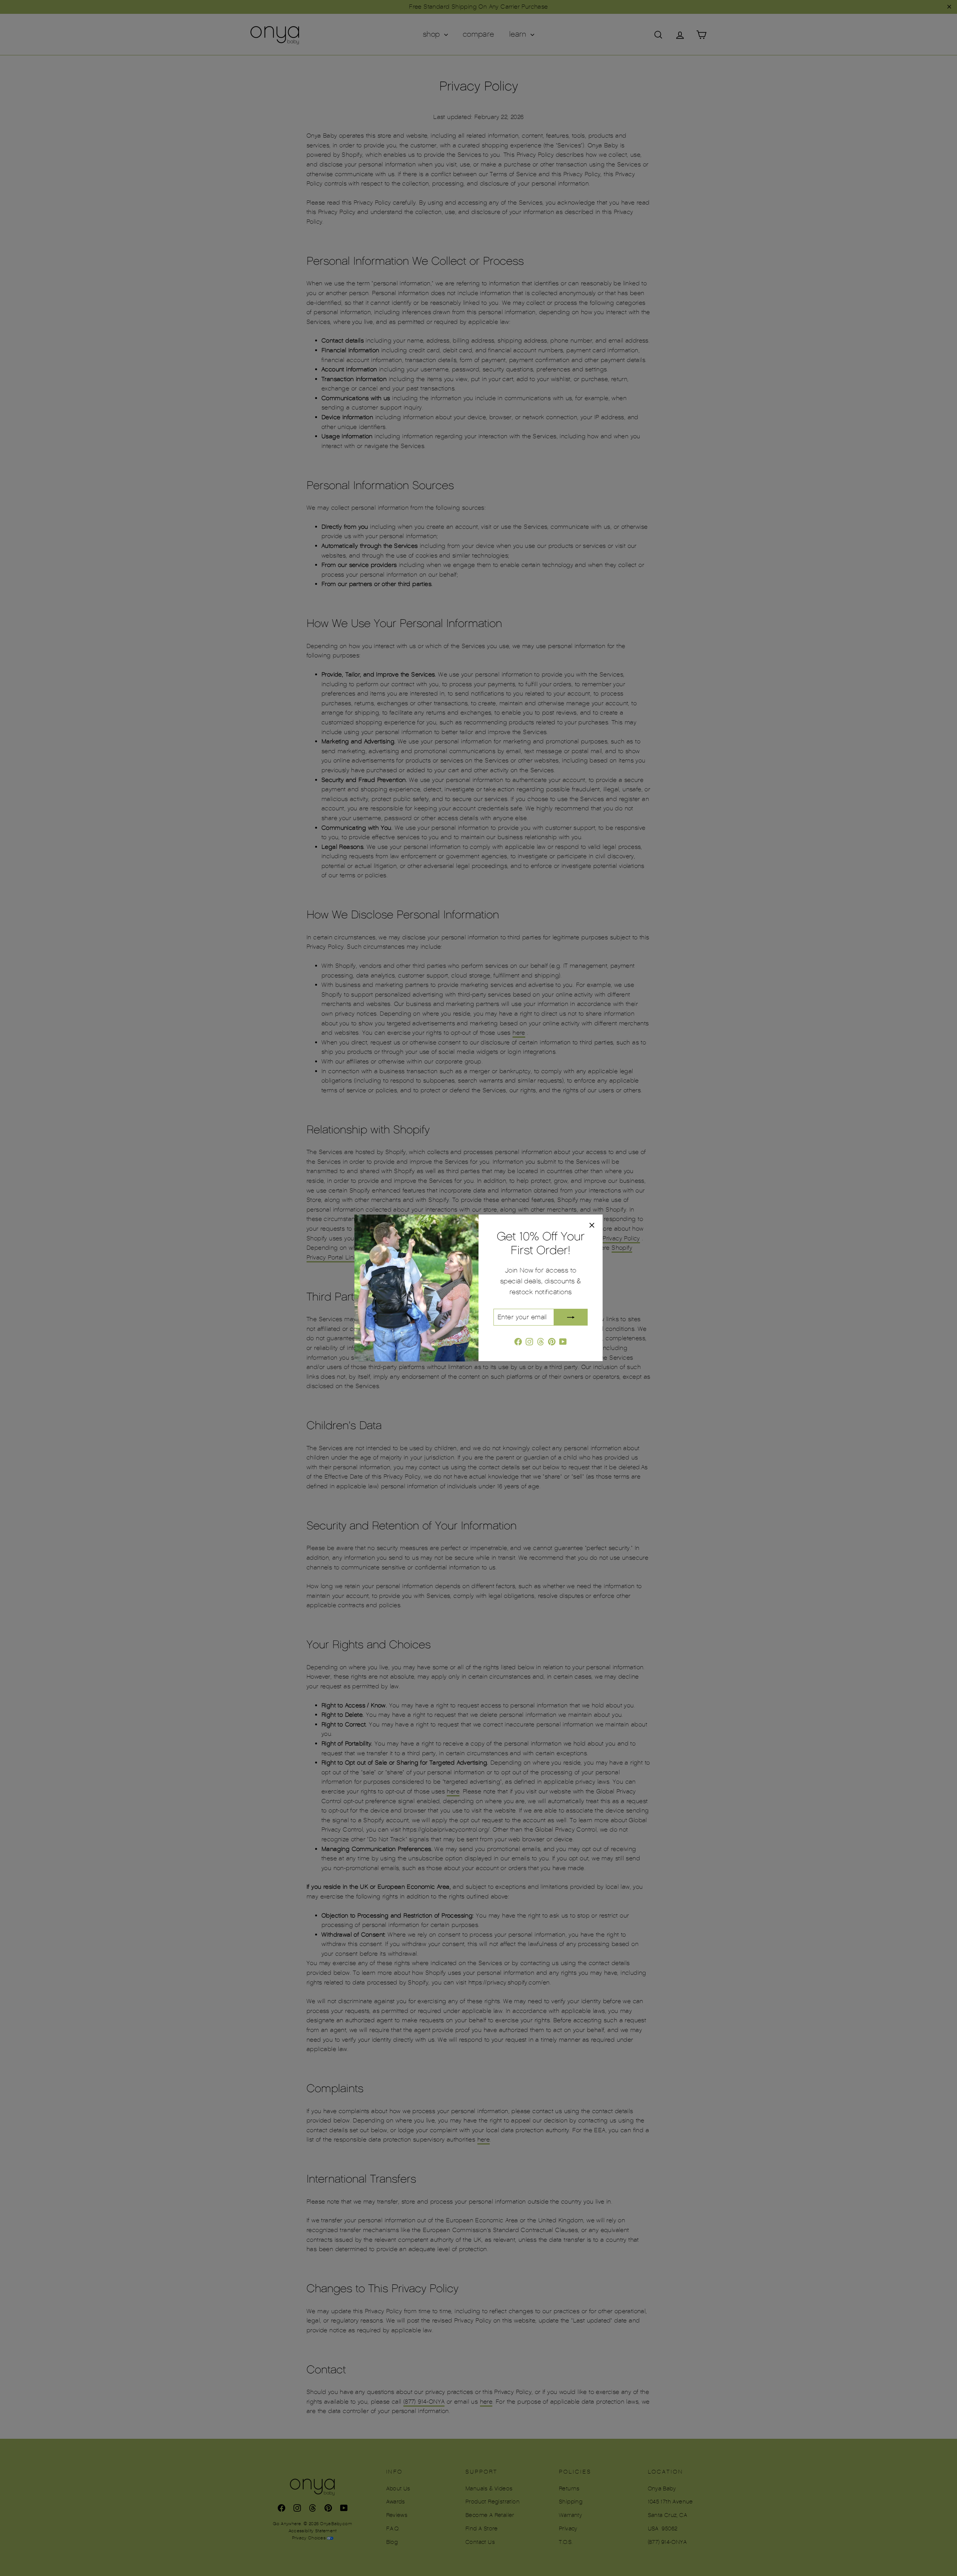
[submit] (571, 1317)
